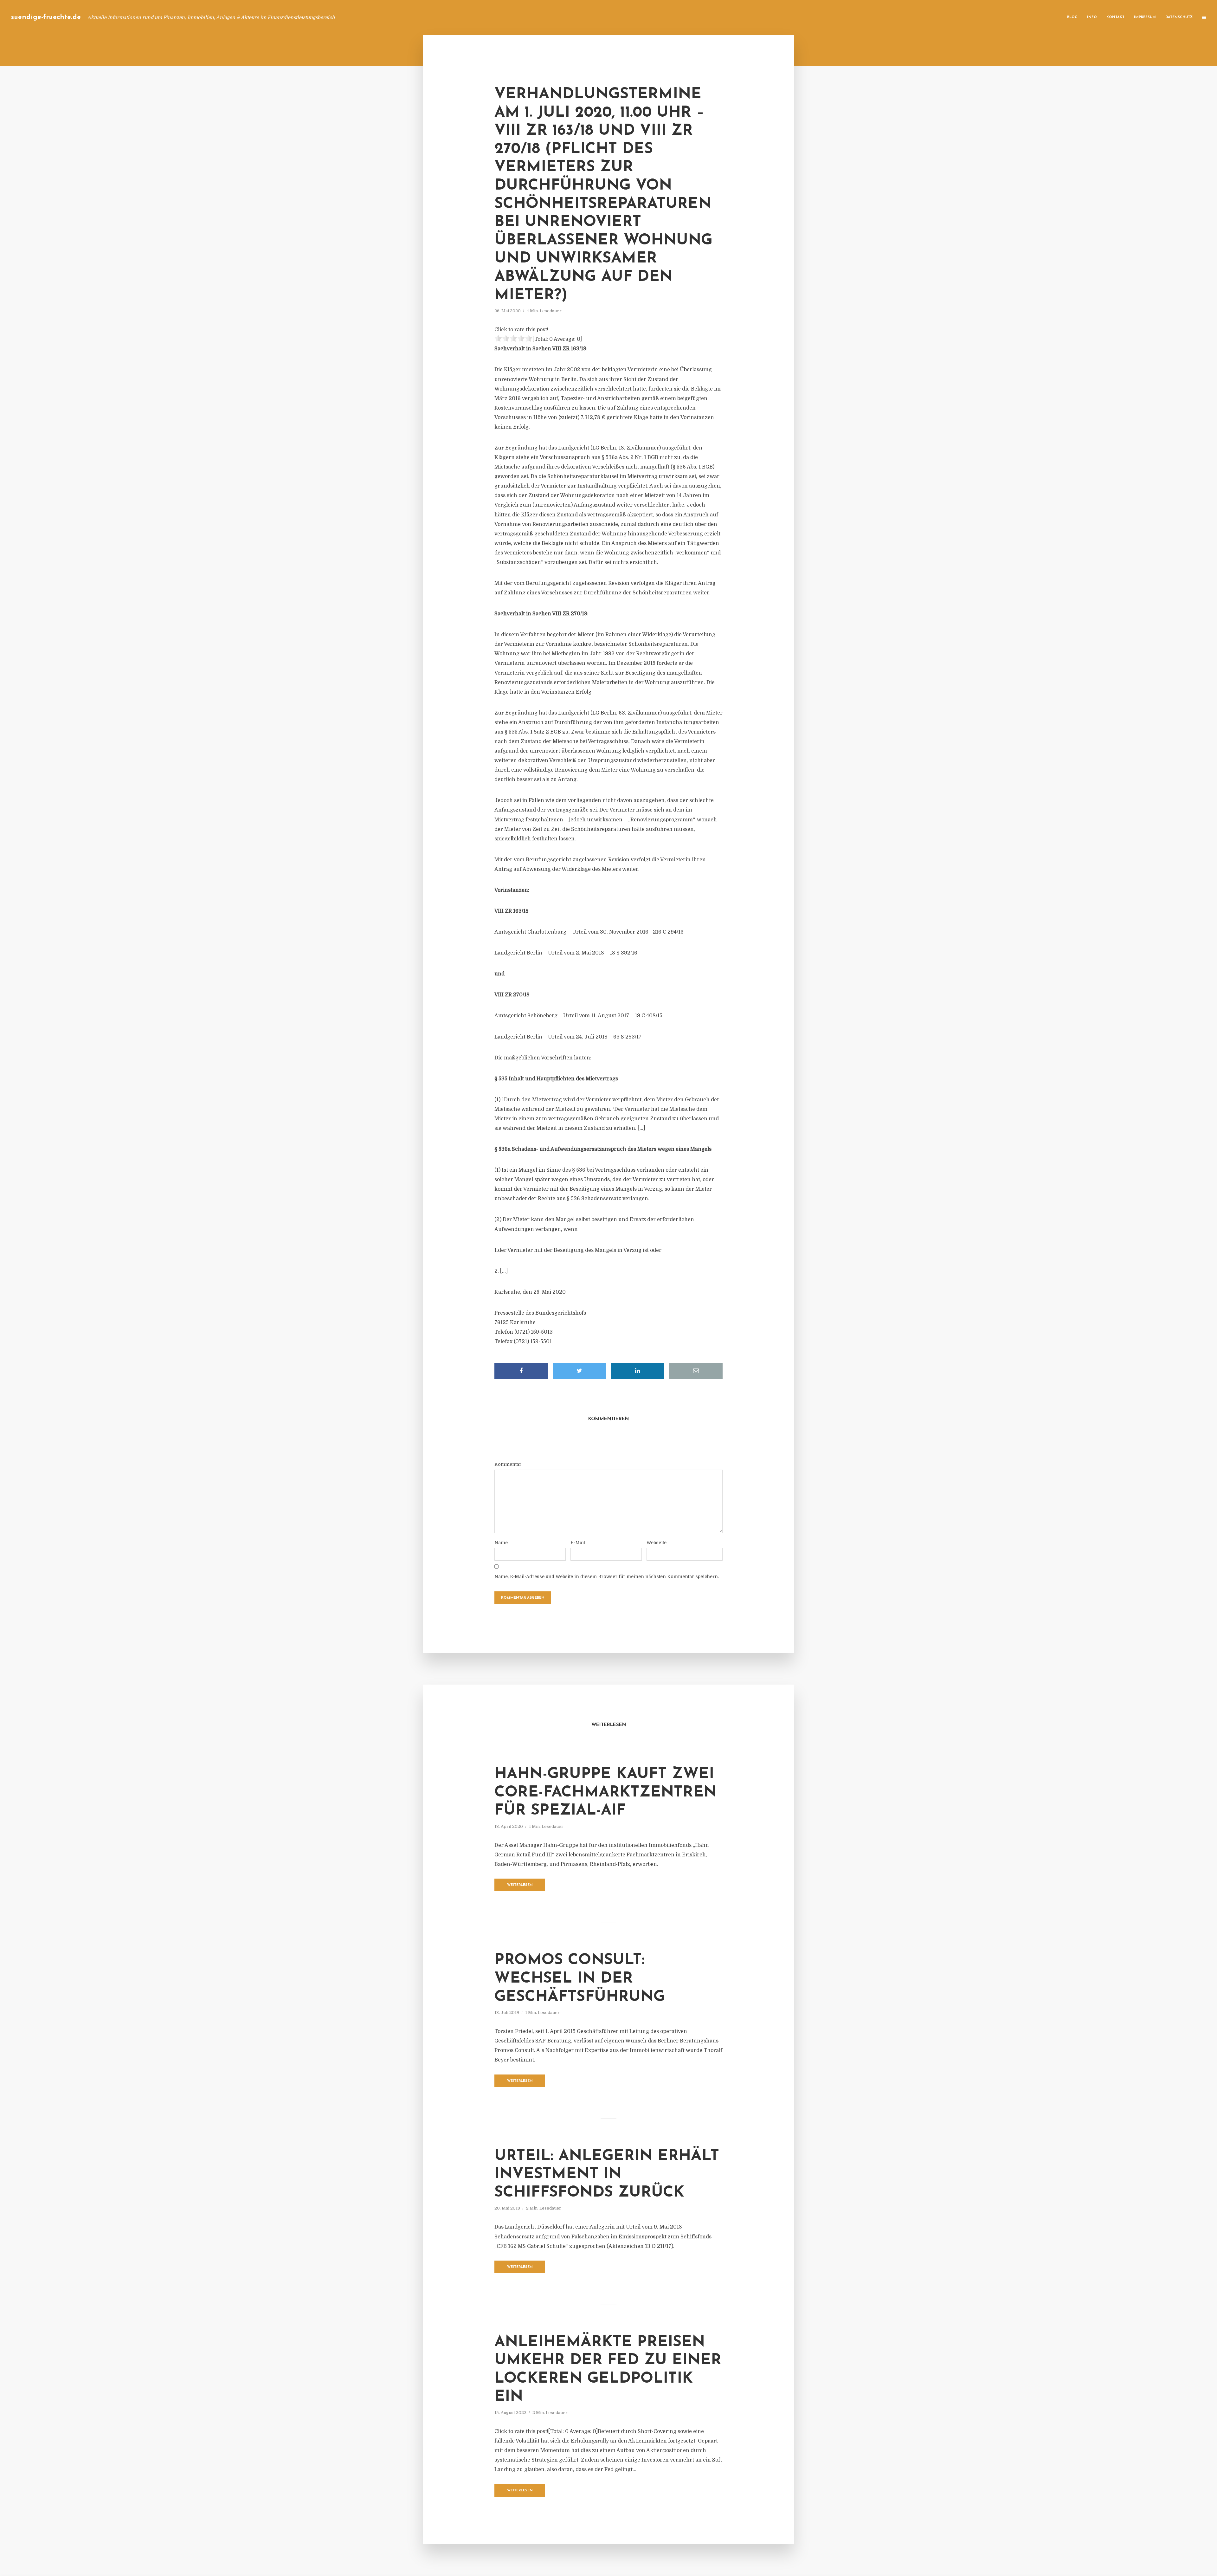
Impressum (1145, 17)
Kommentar (508, 1464)
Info (1092, 17)
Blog (1072, 17)
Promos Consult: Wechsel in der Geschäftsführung (580, 1979)
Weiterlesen (520, 1885)
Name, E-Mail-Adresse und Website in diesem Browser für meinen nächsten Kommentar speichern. (607, 1576)
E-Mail (578, 1543)
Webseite (657, 1543)
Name (501, 1543)
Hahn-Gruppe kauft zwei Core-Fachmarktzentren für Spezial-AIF (605, 1793)
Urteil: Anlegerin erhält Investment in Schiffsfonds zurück (607, 2175)
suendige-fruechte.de (46, 17)
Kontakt (1115, 17)
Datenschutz (1179, 17)
